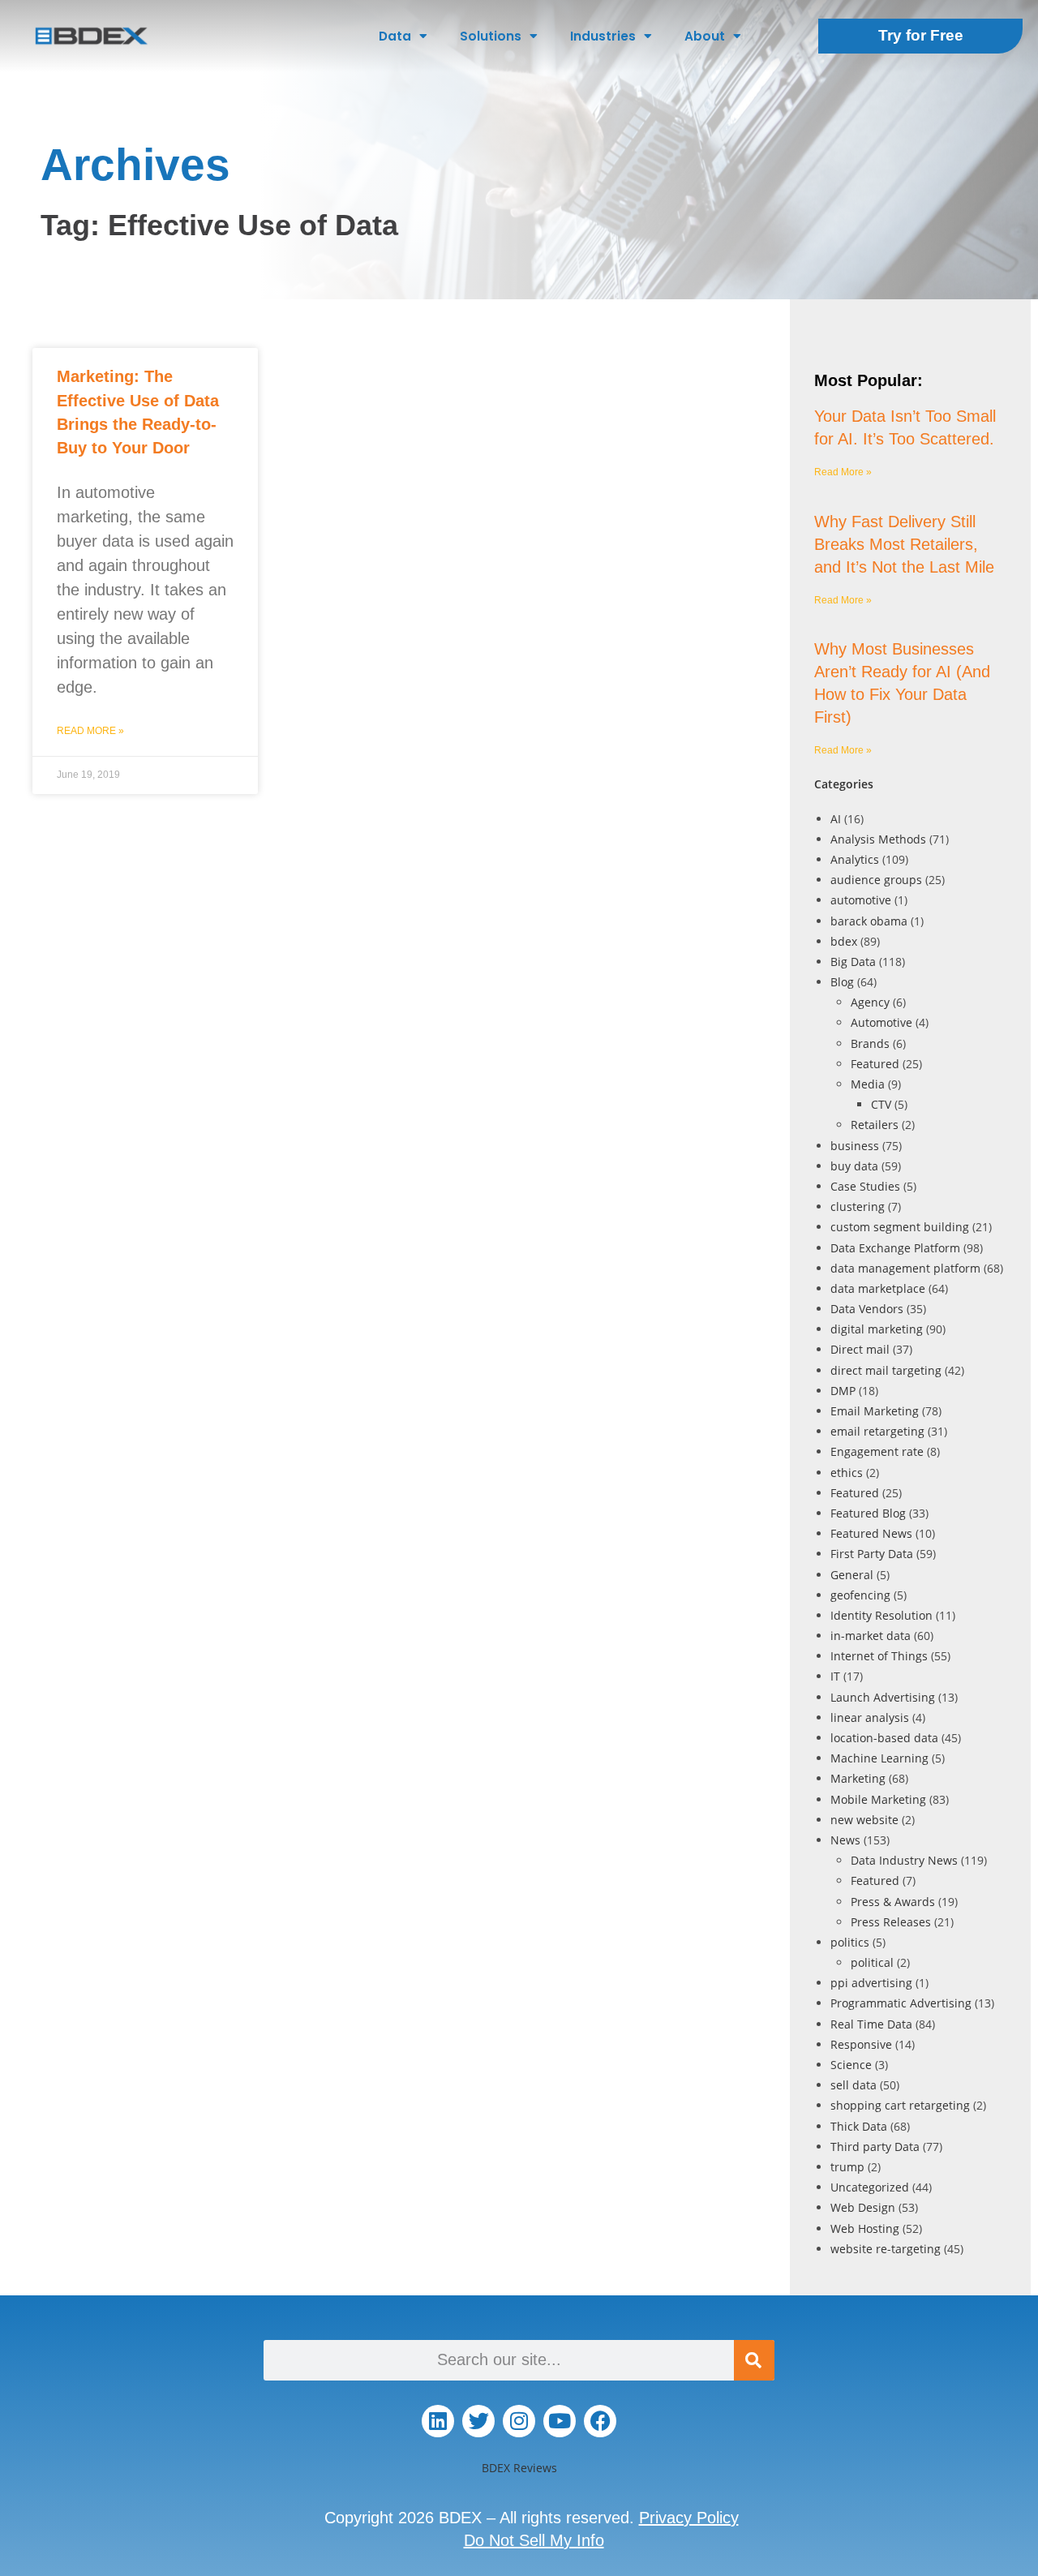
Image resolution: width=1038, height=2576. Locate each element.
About (705, 36)
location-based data (884, 1738)
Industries (603, 36)
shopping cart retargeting (900, 2105)
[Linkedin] (438, 2421)
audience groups (876, 880)
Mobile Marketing (878, 1799)
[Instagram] (519, 2421)
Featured (875, 1064)
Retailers (875, 1125)
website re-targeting (886, 2249)
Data (395, 36)
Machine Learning (879, 1758)
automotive (861, 900)
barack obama (869, 921)
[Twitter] (478, 2421)
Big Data (853, 962)
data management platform (905, 1268)
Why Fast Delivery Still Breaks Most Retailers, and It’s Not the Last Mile (904, 544)
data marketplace (878, 1288)
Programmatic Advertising (901, 2003)
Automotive (881, 1022)
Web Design (863, 2207)
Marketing (858, 1778)
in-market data (871, 1636)
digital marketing (877, 1329)
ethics (847, 1473)
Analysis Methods (878, 839)
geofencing (860, 1595)
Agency (870, 1002)
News (845, 1840)
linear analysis (870, 1717)
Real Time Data (871, 2024)
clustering (858, 1206)
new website (864, 1820)
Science (851, 2065)
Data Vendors (867, 1309)
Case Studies (865, 1186)
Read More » (90, 731)
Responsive (861, 2044)
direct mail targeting (886, 1370)
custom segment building (900, 1227)
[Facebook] (600, 2421)
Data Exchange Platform (895, 1248)
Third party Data (875, 2147)
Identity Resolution (881, 1615)
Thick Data (859, 2126)
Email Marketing (875, 1411)
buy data (854, 1166)
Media (868, 1084)
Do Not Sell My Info (534, 2540)
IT (835, 1676)
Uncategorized (870, 2187)
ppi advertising (871, 1983)
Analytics (855, 859)
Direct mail (860, 1349)
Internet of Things (879, 1656)
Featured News (871, 1533)
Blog (842, 982)
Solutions (491, 36)
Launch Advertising (883, 1697)
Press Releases (891, 1922)
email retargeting (877, 1431)
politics (850, 1942)
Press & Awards (893, 1902)
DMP (843, 1391)
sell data (854, 2085)
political (872, 1962)
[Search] (754, 2360)
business (855, 1146)
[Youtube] (560, 2421)
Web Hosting (865, 2228)
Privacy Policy (689, 2518)
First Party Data (872, 1554)
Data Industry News (904, 1860)
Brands (870, 1043)
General (852, 1575)
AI (836, 819)
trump (847, 2167)
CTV (881, 1104)
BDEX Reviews (519, 2468)
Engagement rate (877, 1451)
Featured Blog (868, 1513)
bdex (844, 941)
